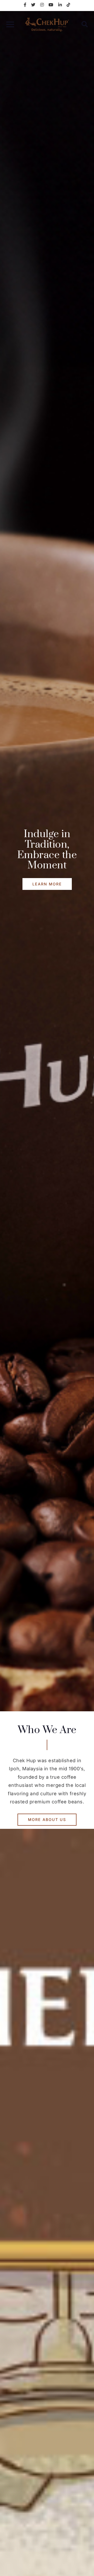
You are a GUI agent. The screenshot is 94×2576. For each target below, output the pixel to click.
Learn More (47, 884)
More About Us (47, 1820)
